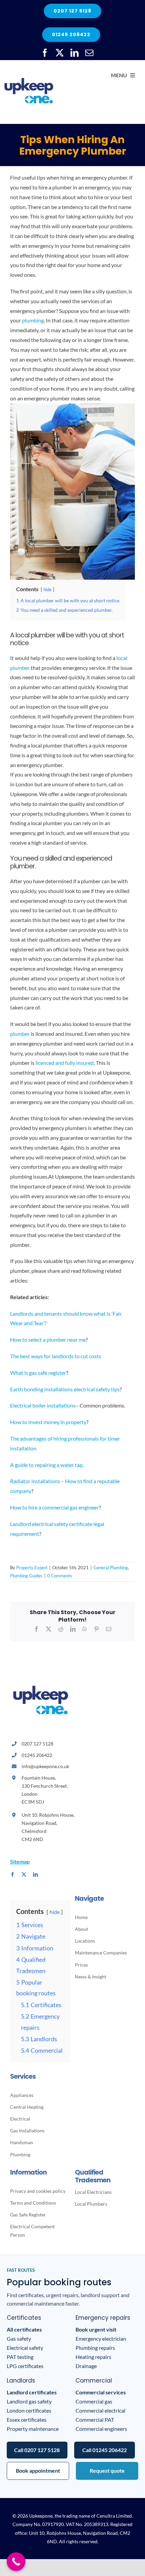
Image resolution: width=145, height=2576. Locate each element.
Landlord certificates (32, 2392)
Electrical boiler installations (43, 1405)
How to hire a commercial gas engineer (54, 1507)
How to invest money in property (48, 1422)
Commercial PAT (95, 2420)
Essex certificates (27, 2420)
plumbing (33, 320)
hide (48, 589)
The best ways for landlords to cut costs (56, 1356)
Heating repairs (93, 2357)
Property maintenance (33, 2429)
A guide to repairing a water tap (46, 1465)
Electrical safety (25, 2348)
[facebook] (45, 53)
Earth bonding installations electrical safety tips (65, 1389)
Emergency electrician (101, 2338)
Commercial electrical (100, 2410)
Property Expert (32, 1568)
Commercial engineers (101, 2429)
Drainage (86, 2366)
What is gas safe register (38, 1373)
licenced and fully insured (65, 1063)
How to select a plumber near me (48, 1339)
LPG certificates (25, 2366)
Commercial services (101, 2392)
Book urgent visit (96, 2329)
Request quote (107, 2470)
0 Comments (60, 1576)
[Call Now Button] (16, 2562)
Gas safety (19, 2338)
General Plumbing (111, 1568)
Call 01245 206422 (105, 2450)
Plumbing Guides (26, 1576)
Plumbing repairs (95, 2348)
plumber (20, 1034)
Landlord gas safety (29, 2401)
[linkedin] (75, 53)
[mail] (89, 53)
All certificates (24, 2329)
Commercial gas (94, 2401)
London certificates (29, 2410)
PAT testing (20, 2357)
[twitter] (60, 53)
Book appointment (38, 2470)
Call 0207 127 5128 (37, 2450)
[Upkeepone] (29, 67)
